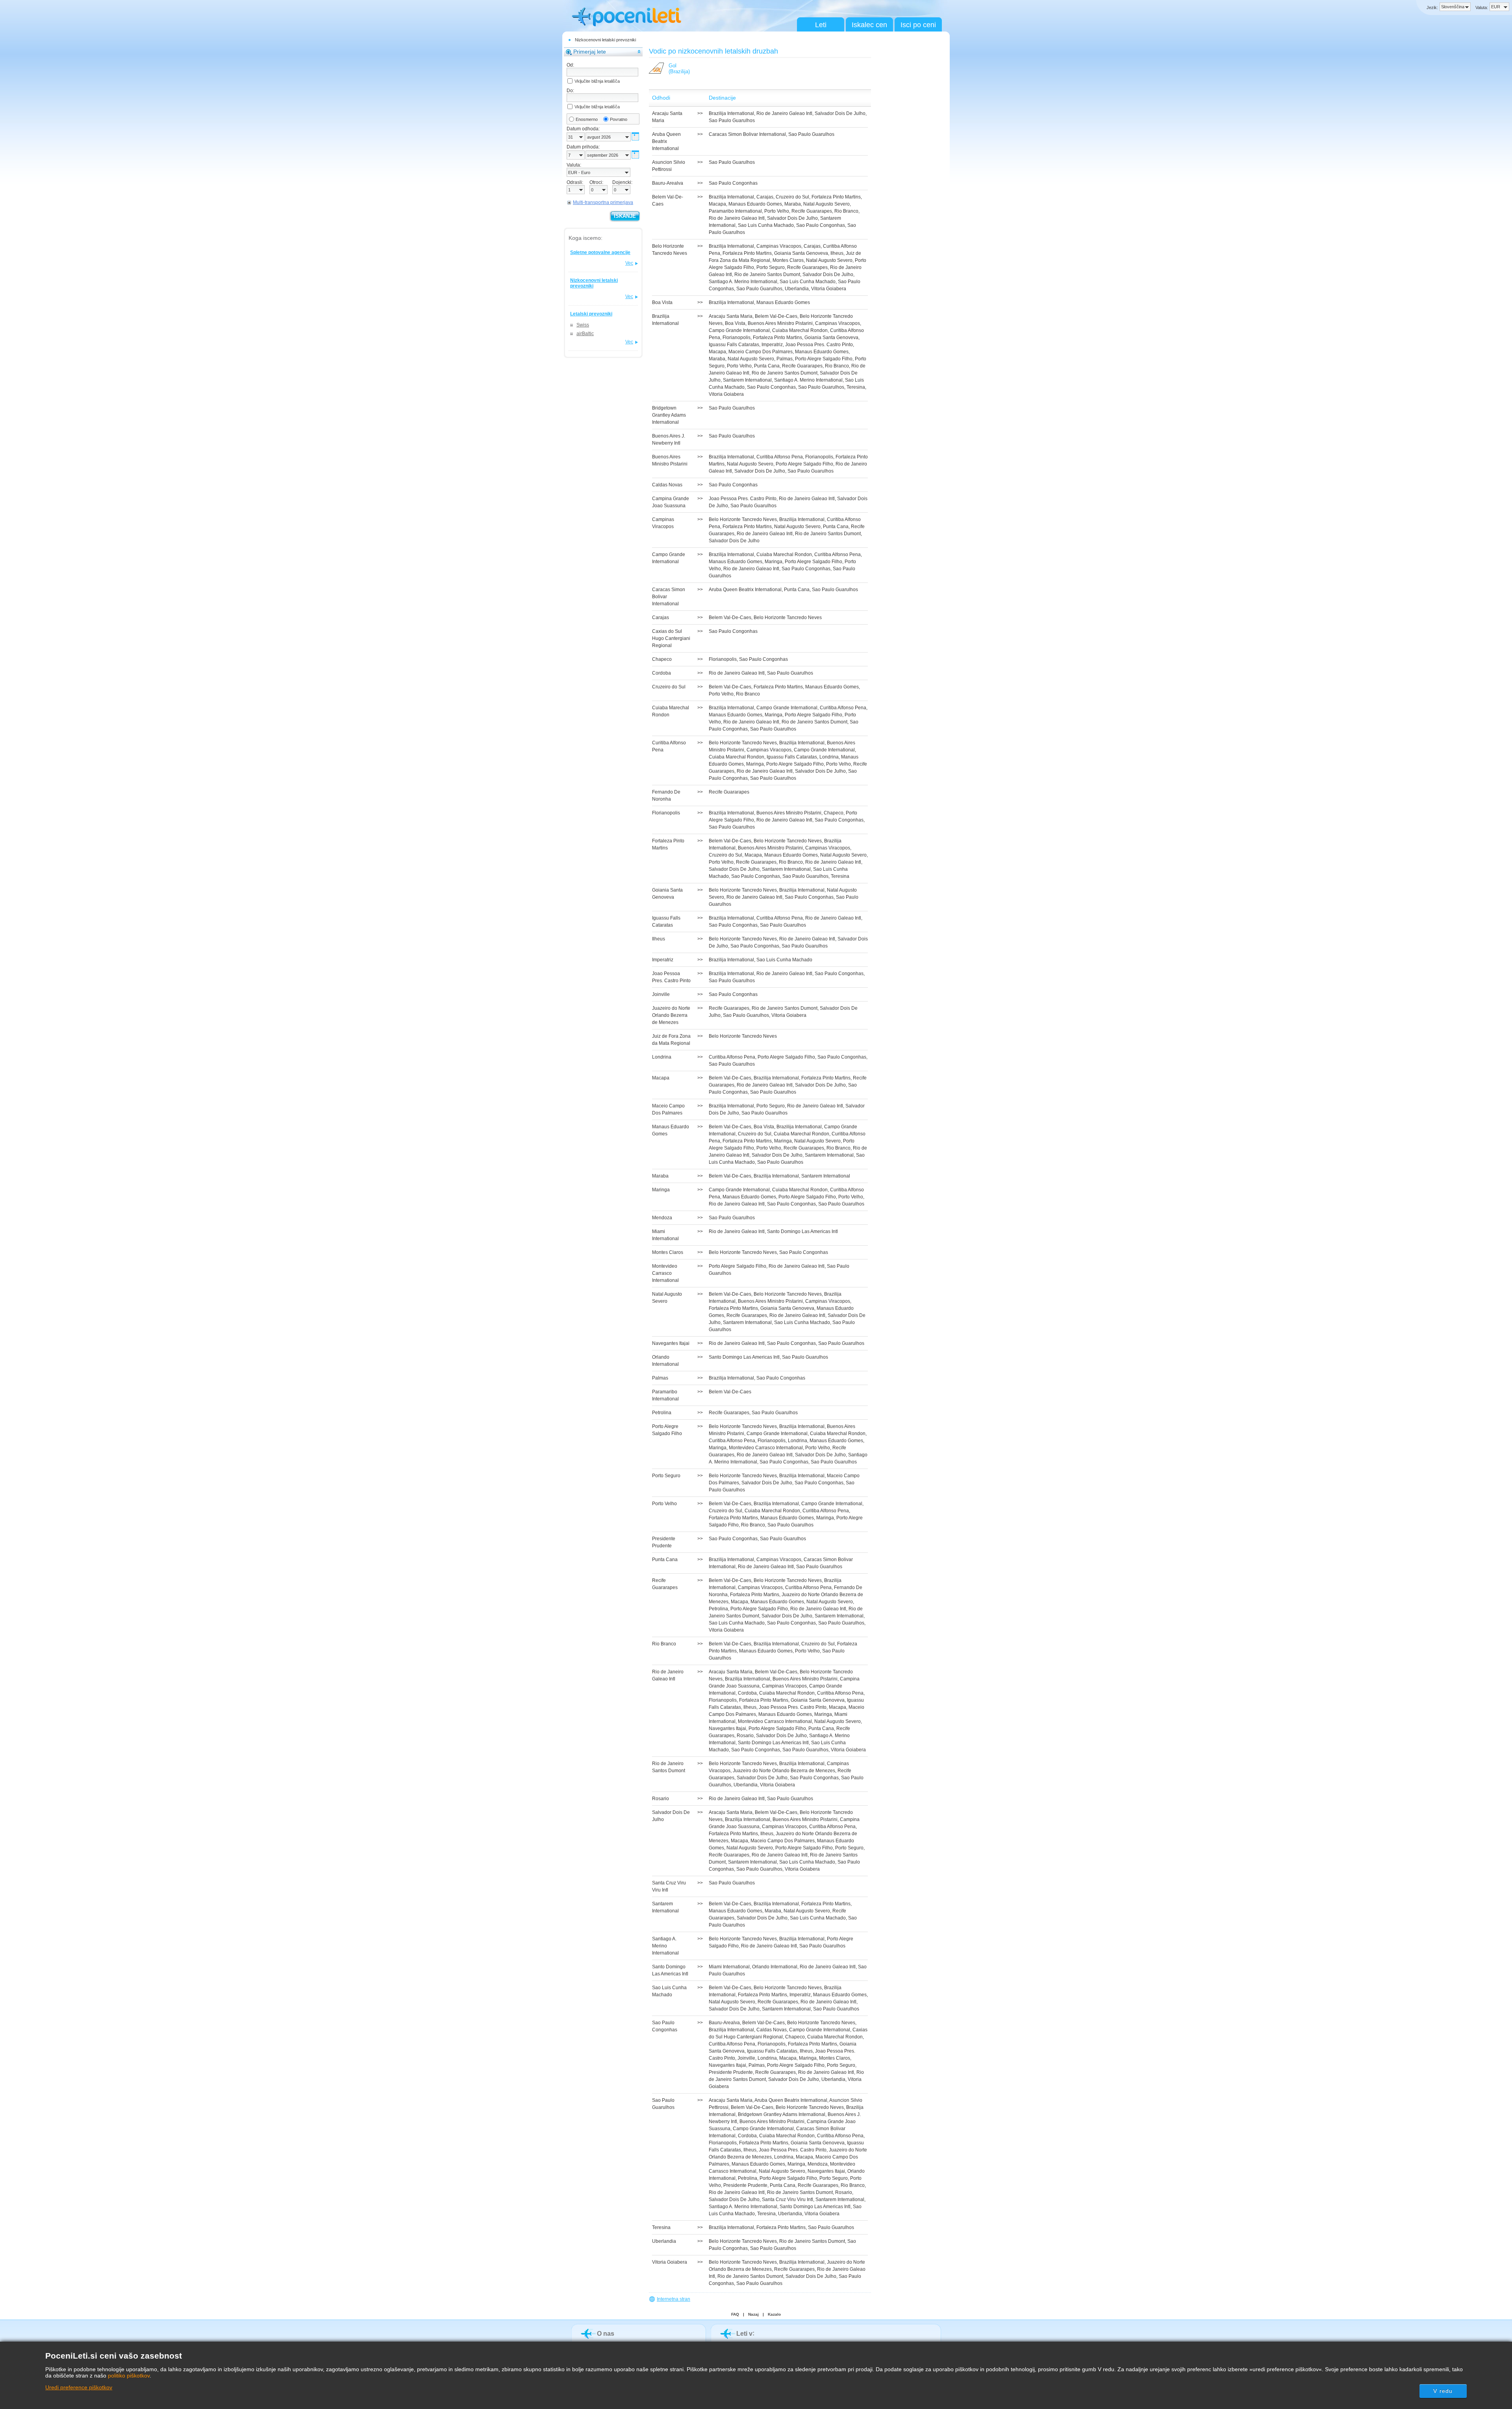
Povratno (619, 119)
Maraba (793, 204)
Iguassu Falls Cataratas (734, 345)
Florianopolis (737, 338)
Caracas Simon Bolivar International (747, 134)
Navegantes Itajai (727, 1728)
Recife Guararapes (812, 211)
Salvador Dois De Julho (840, 113)
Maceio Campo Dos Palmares (761, 352)
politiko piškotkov (129, 2376)
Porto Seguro (771, 267)
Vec (629, 263)
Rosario (745, 1736)
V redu (1443, 2391)
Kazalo (774, 2314)
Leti (821, 25)
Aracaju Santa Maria (731, 316)
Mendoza (818, 2164)
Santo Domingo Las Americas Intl (802, 1231)
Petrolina (718, 1609)
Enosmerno (587, 119)
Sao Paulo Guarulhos (732, 121)
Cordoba (747, 1693)
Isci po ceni (918, 25)
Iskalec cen (869, 25)
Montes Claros (788, 260)
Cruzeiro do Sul (792, 197)
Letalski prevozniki (591, 314)
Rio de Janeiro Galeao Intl (784, 113)
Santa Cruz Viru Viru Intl (787, 2199)
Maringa (774, 562)
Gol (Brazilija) (679, 69)
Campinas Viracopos (779, 246)
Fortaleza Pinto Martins (836, 197)
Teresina (856, 387)
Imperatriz (772, 345)
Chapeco (834, 813)
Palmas (785, 359)
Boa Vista (735, 323)
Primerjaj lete (590, 52)
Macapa (717, 204)
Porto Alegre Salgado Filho (824, 359)
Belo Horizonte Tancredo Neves (743, 519)
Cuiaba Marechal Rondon (800, 330)
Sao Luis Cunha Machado (766, 225)
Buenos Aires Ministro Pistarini (780, 323)
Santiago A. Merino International (743, 282)
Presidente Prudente (731, 2072)
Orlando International (775, 1967)
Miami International (729, 1967)
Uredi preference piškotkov (79, 2387)
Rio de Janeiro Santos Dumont (767, 274)
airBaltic (585, 334)
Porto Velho (777, 211)
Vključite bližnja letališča (597, 81)
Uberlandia (797, 289)
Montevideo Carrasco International (766, 1448)
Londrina (829, 757)
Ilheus (837, 253)
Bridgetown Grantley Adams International (782, 2114)
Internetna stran (674, 2299)
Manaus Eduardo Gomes (755, 204)
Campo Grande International (739, 330)
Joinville (746, 2058)
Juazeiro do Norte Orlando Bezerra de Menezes (784, 1771)
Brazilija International (731, 113)
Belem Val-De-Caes (776, 316)
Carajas (765, 197)
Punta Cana (767, 366)
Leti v (744, 2334)
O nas (606, 2334)
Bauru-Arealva (724, 2023)
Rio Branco (846, 211)
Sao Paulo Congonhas (733, 183)
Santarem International (747, 380)
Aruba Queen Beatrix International (745, 590)
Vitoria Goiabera (829, 289)
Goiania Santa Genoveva (801, 253)
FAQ (735, 2314)
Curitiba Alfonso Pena (780, 457)
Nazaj (753, 2314)
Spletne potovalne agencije (600, 252)
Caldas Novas (772, 2030)
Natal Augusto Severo (826, 204)
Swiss (583, 325)
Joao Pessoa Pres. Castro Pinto (819, 345)
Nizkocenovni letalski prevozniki (605, 40)
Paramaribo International (735, 211)
